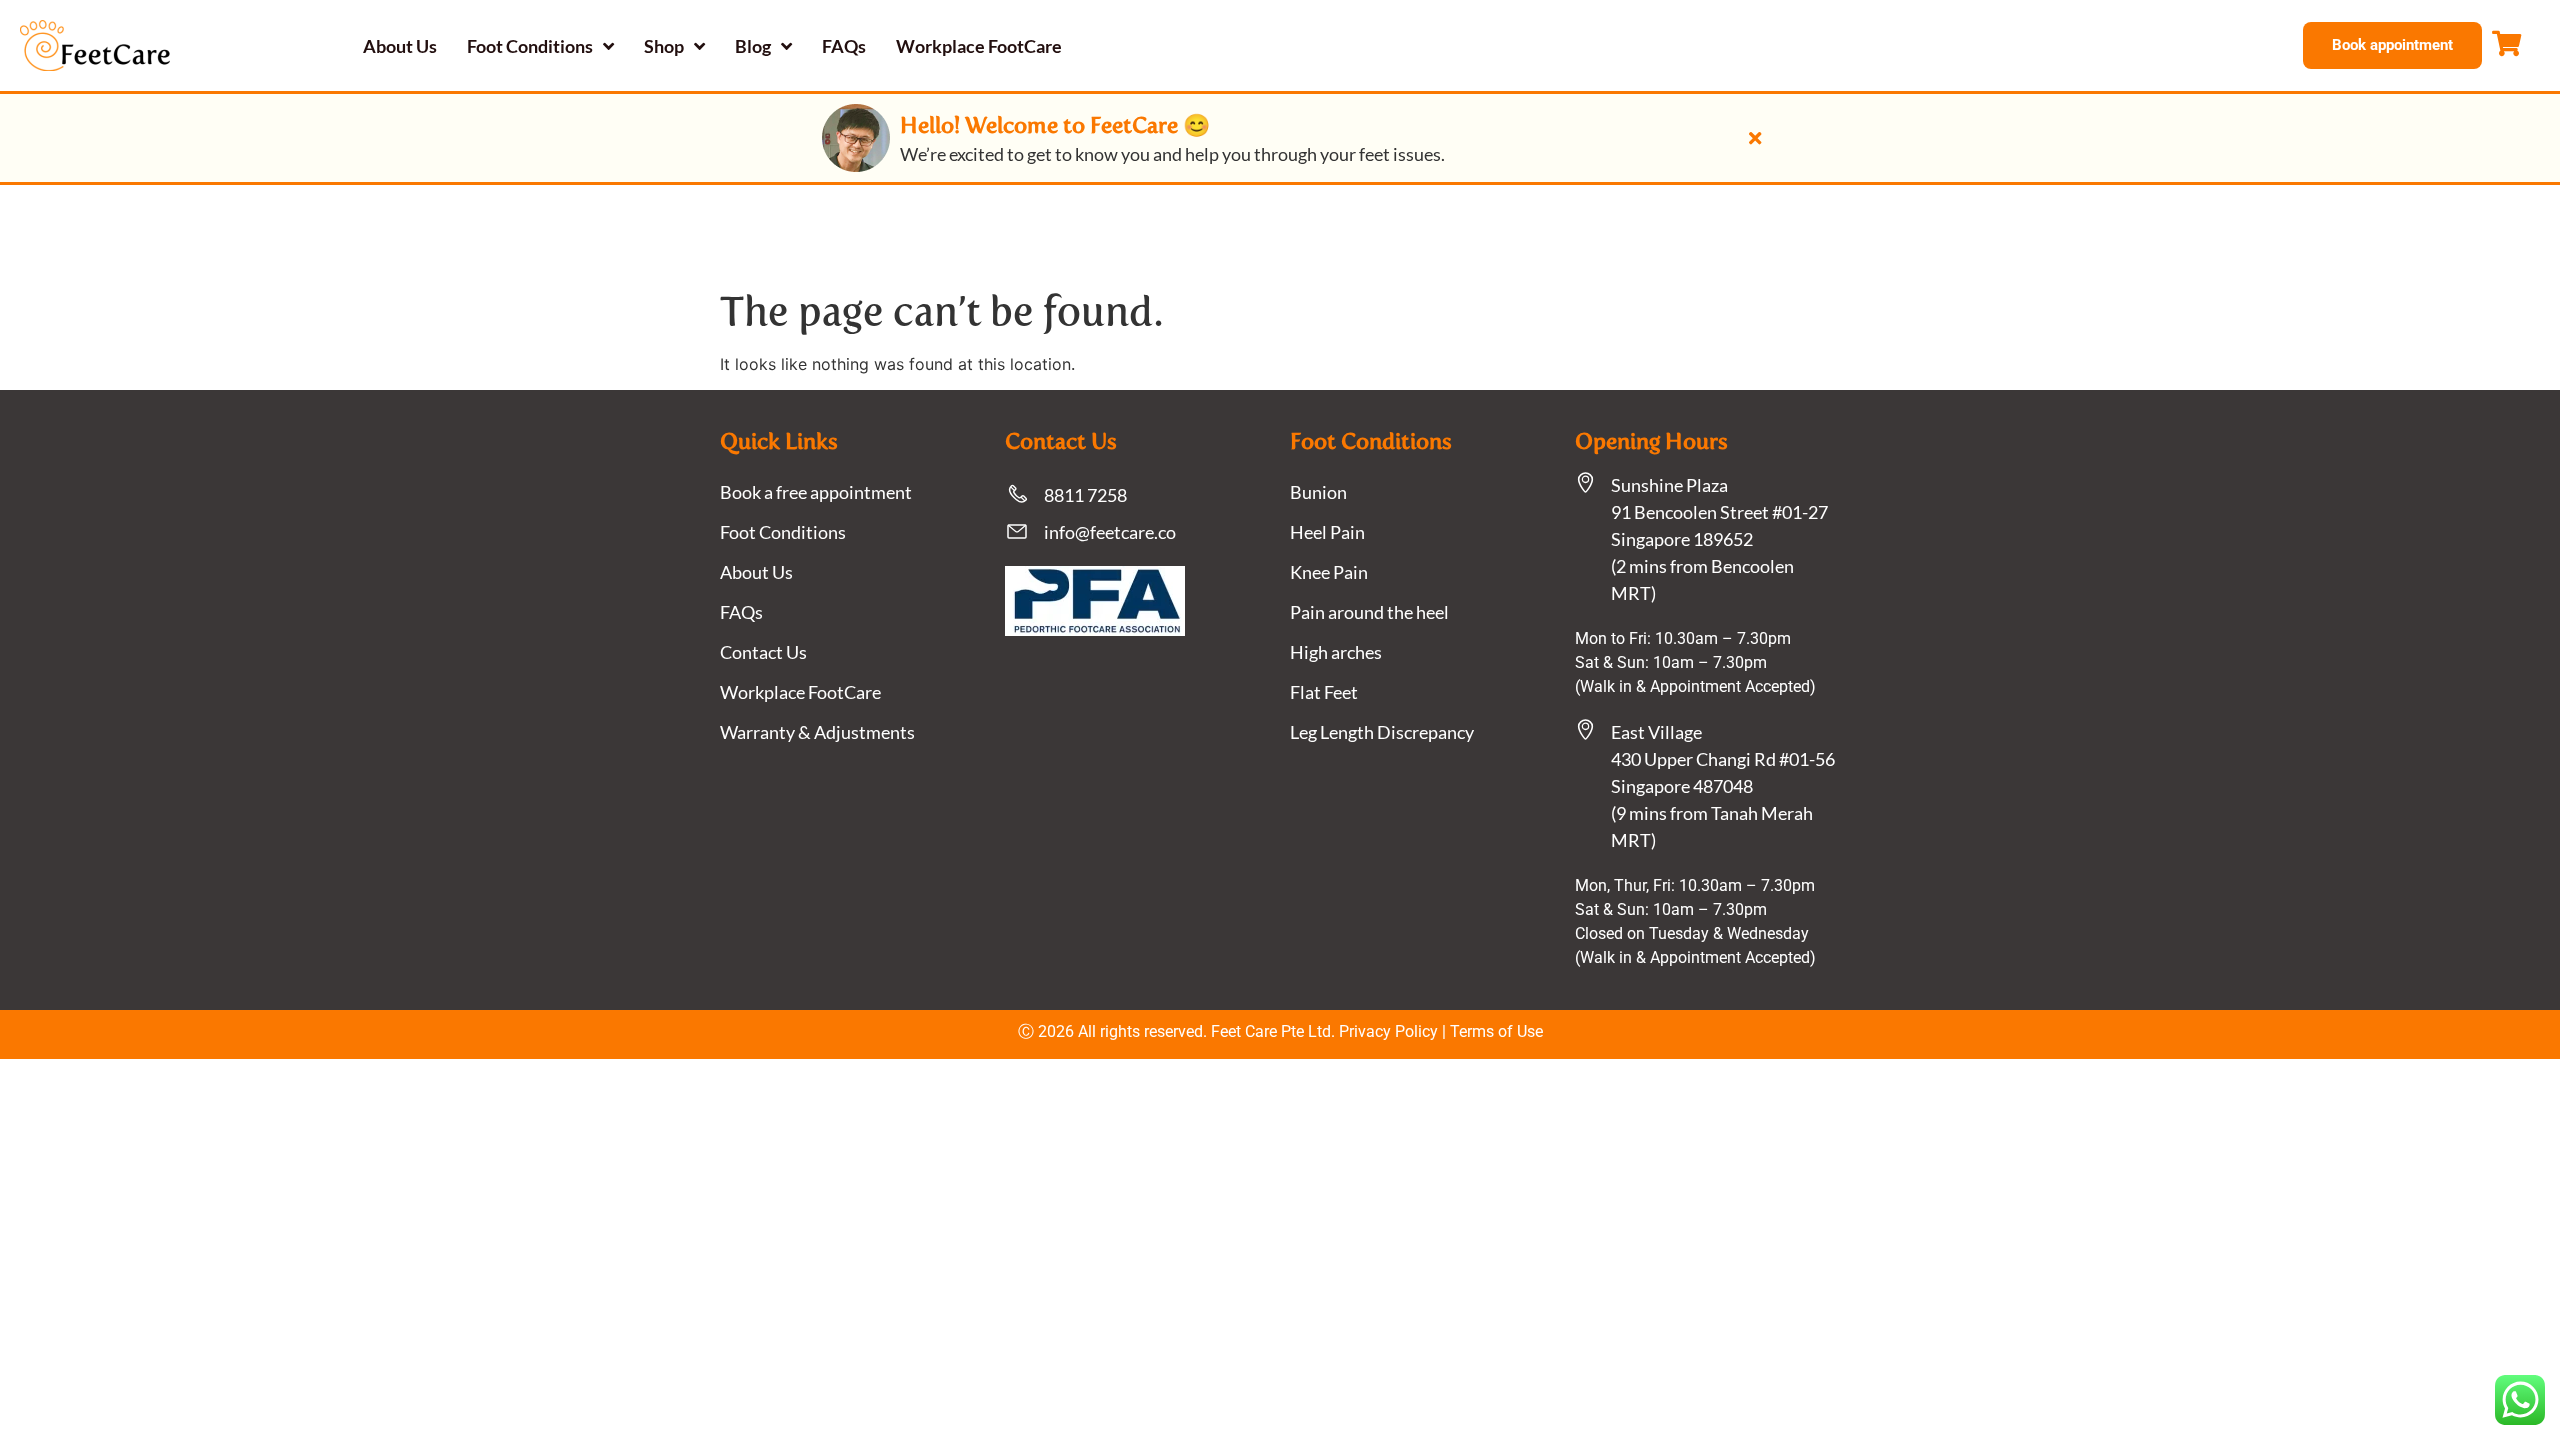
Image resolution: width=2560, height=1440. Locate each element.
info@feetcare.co (1110, 532)
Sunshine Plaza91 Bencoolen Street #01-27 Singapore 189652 (1719, 512)
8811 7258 (1085, 495)
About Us (400, 46)
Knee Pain (1329, 572)
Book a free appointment (816, 492)
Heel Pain (1327, 532)
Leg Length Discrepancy (1382, 732)
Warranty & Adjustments (817, 732)
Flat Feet (1324, 692)
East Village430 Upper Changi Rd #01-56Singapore (1723, 759)
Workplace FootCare (979, 46)
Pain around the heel (1369, 612)
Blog (753, 46)
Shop (664, 46)
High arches (1336, 652)
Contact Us (763, 652)
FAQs (844, 46)
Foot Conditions (530, 46)
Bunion (1318, 492)
